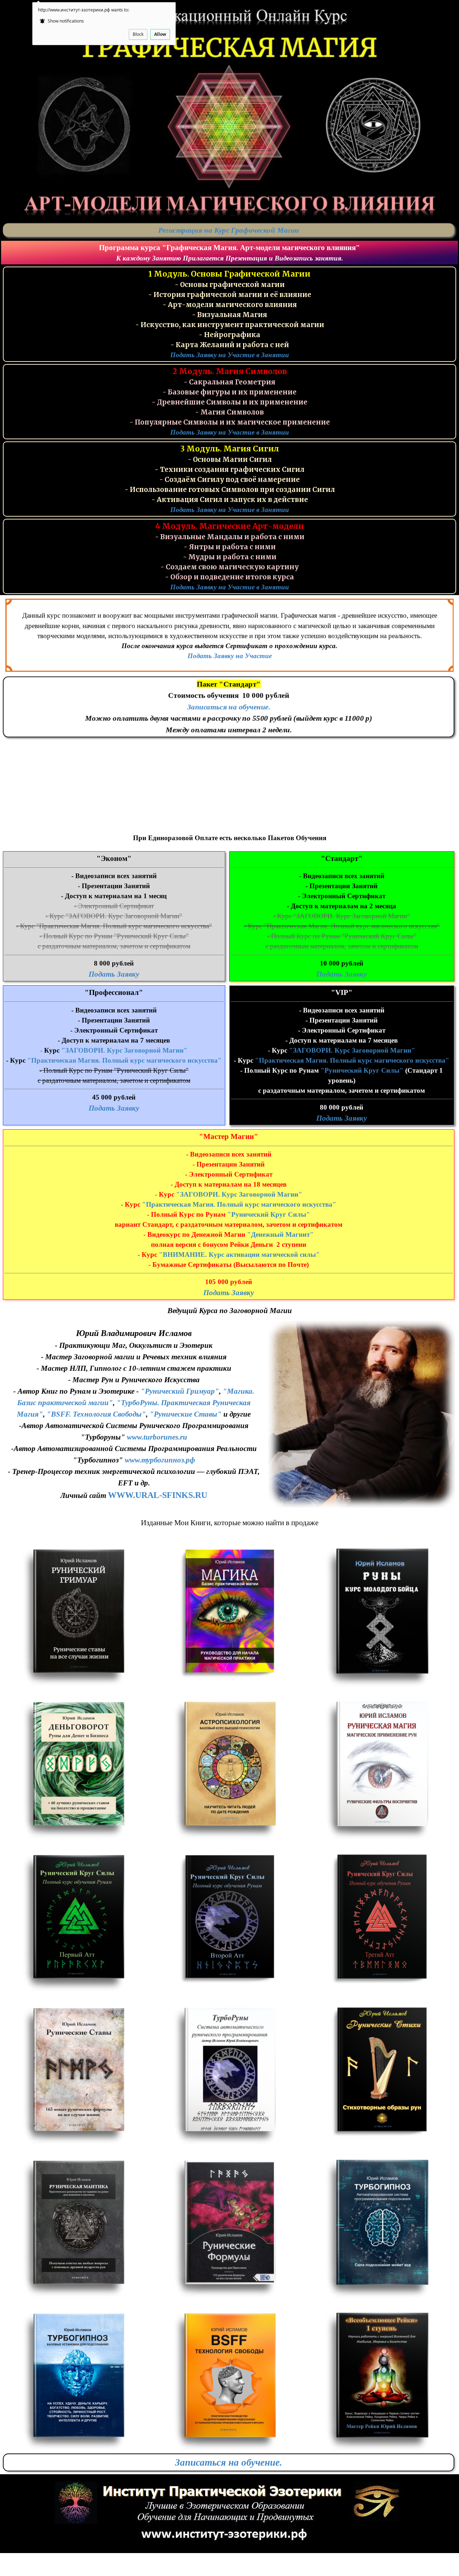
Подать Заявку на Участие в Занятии (230, 355)
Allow (160, 34)
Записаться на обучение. (229, 707)
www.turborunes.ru (157, 1437)
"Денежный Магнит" (280, 1234)
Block (138, 34)
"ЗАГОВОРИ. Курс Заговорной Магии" (124, 1050)
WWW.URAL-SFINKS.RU (158, 1495)
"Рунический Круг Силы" (362, 1070)
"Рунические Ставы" (186, 1414)
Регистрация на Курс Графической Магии (229, 230)
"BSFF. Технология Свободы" (96, 1414)
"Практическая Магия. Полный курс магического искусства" (124, 1060)
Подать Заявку (114, 974)
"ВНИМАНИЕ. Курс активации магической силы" (239, 1255)
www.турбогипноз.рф (160, 1460)
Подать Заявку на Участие (230, 656)
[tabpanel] (229, 230)
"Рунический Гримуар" (180, 1391)
